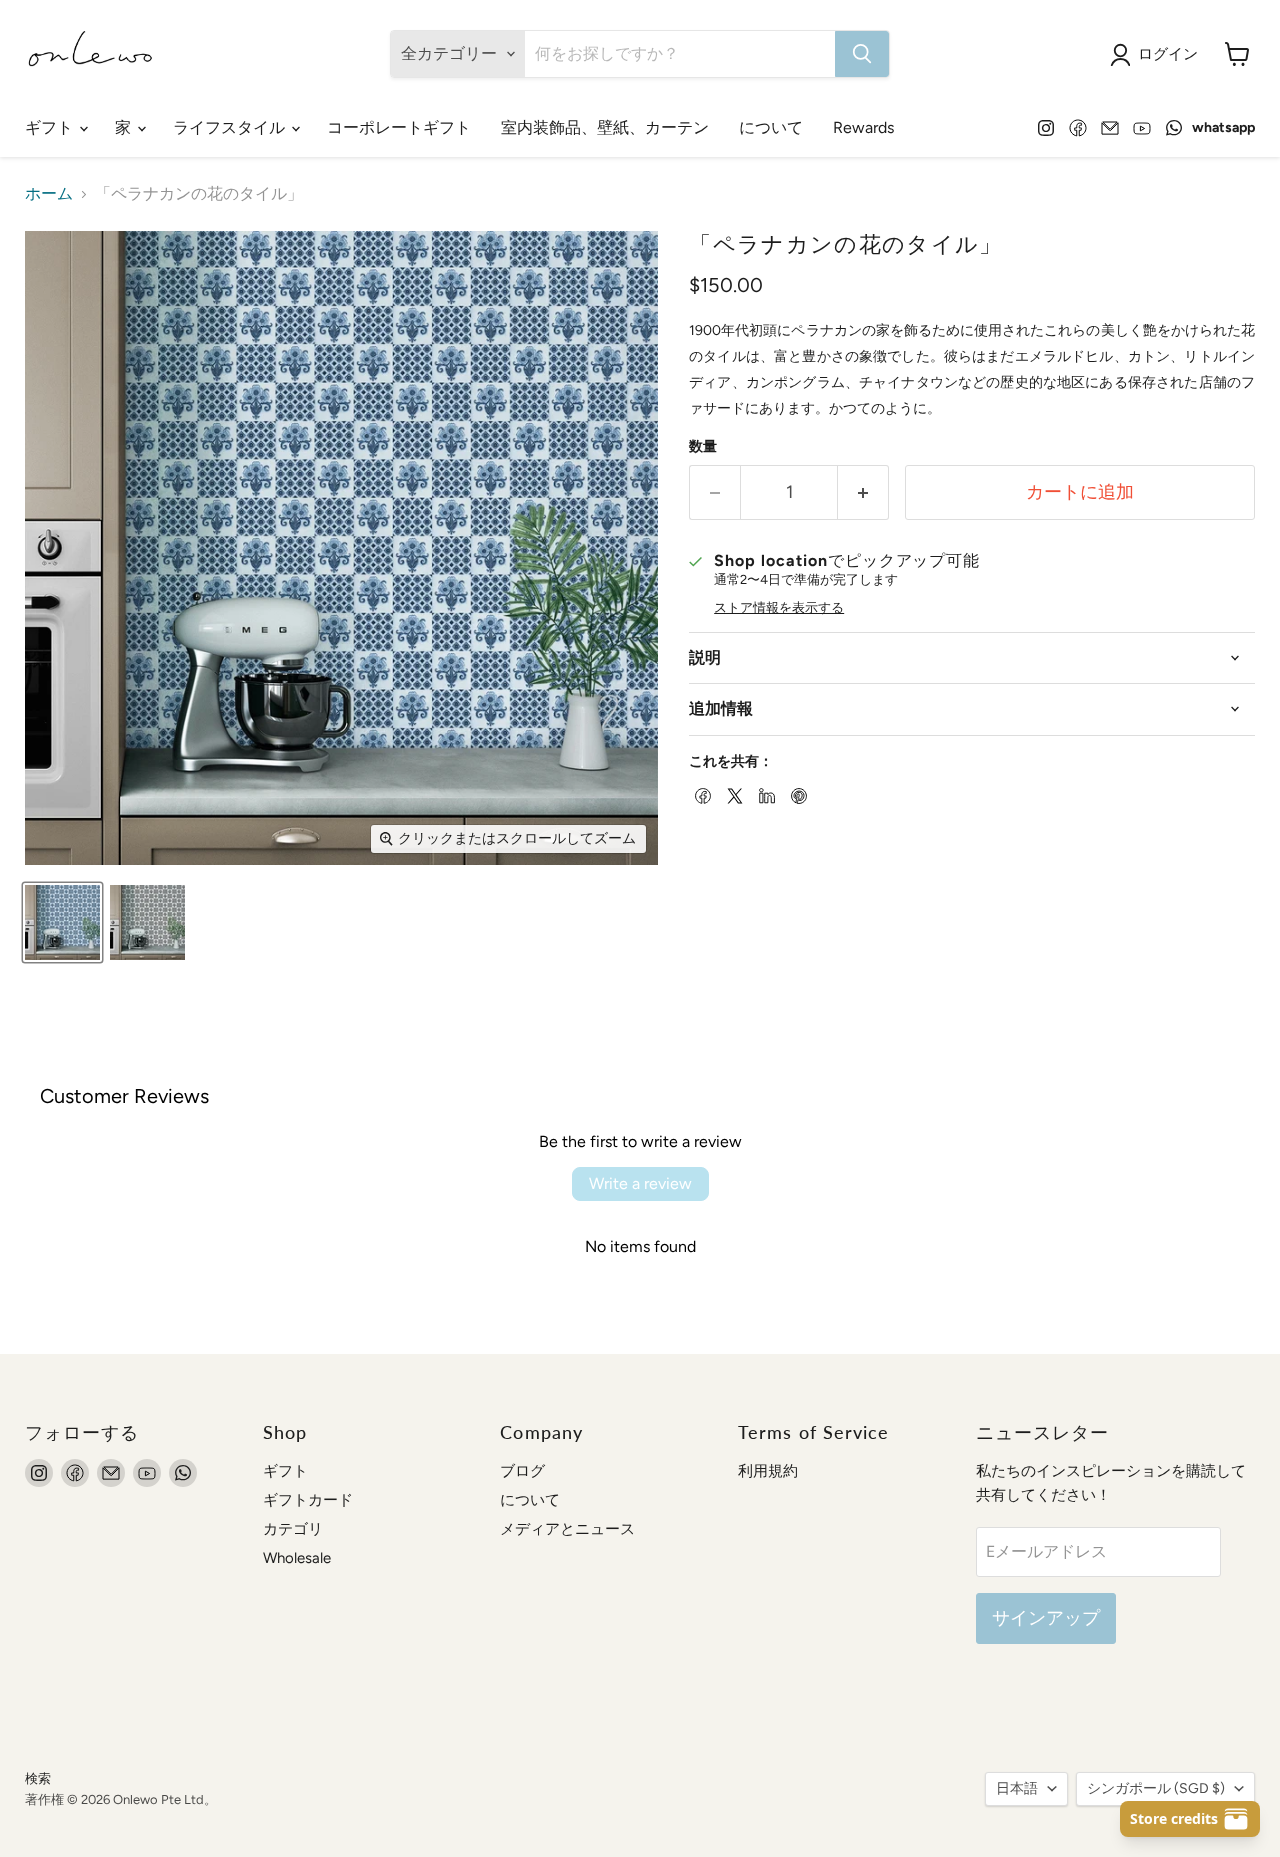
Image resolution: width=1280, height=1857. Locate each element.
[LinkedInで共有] (765, 794)
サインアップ (1046, 1618)
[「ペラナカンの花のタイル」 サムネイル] (62, 922)
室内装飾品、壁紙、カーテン (605, 127)
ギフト (51, 127)
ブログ (522, 1471)
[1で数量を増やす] (863, 492)
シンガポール (1156, 1788)
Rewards (863, 127)
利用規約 (768, 1471)
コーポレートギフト (399, 127)
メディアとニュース (567, 1529)
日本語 (1017, 1788)
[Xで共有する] (733, 794)
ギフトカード (308, 1500)
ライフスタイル (231, 127)
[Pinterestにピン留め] (797, 794)
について (771, 127)
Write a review (640, 1183)
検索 (38, 1778)
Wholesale (297, 1558)
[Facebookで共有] (701, 794)
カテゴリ (293, 1529)
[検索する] (862, 54)
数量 (703, 447)
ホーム (49, 194)
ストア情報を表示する (779, 608)
